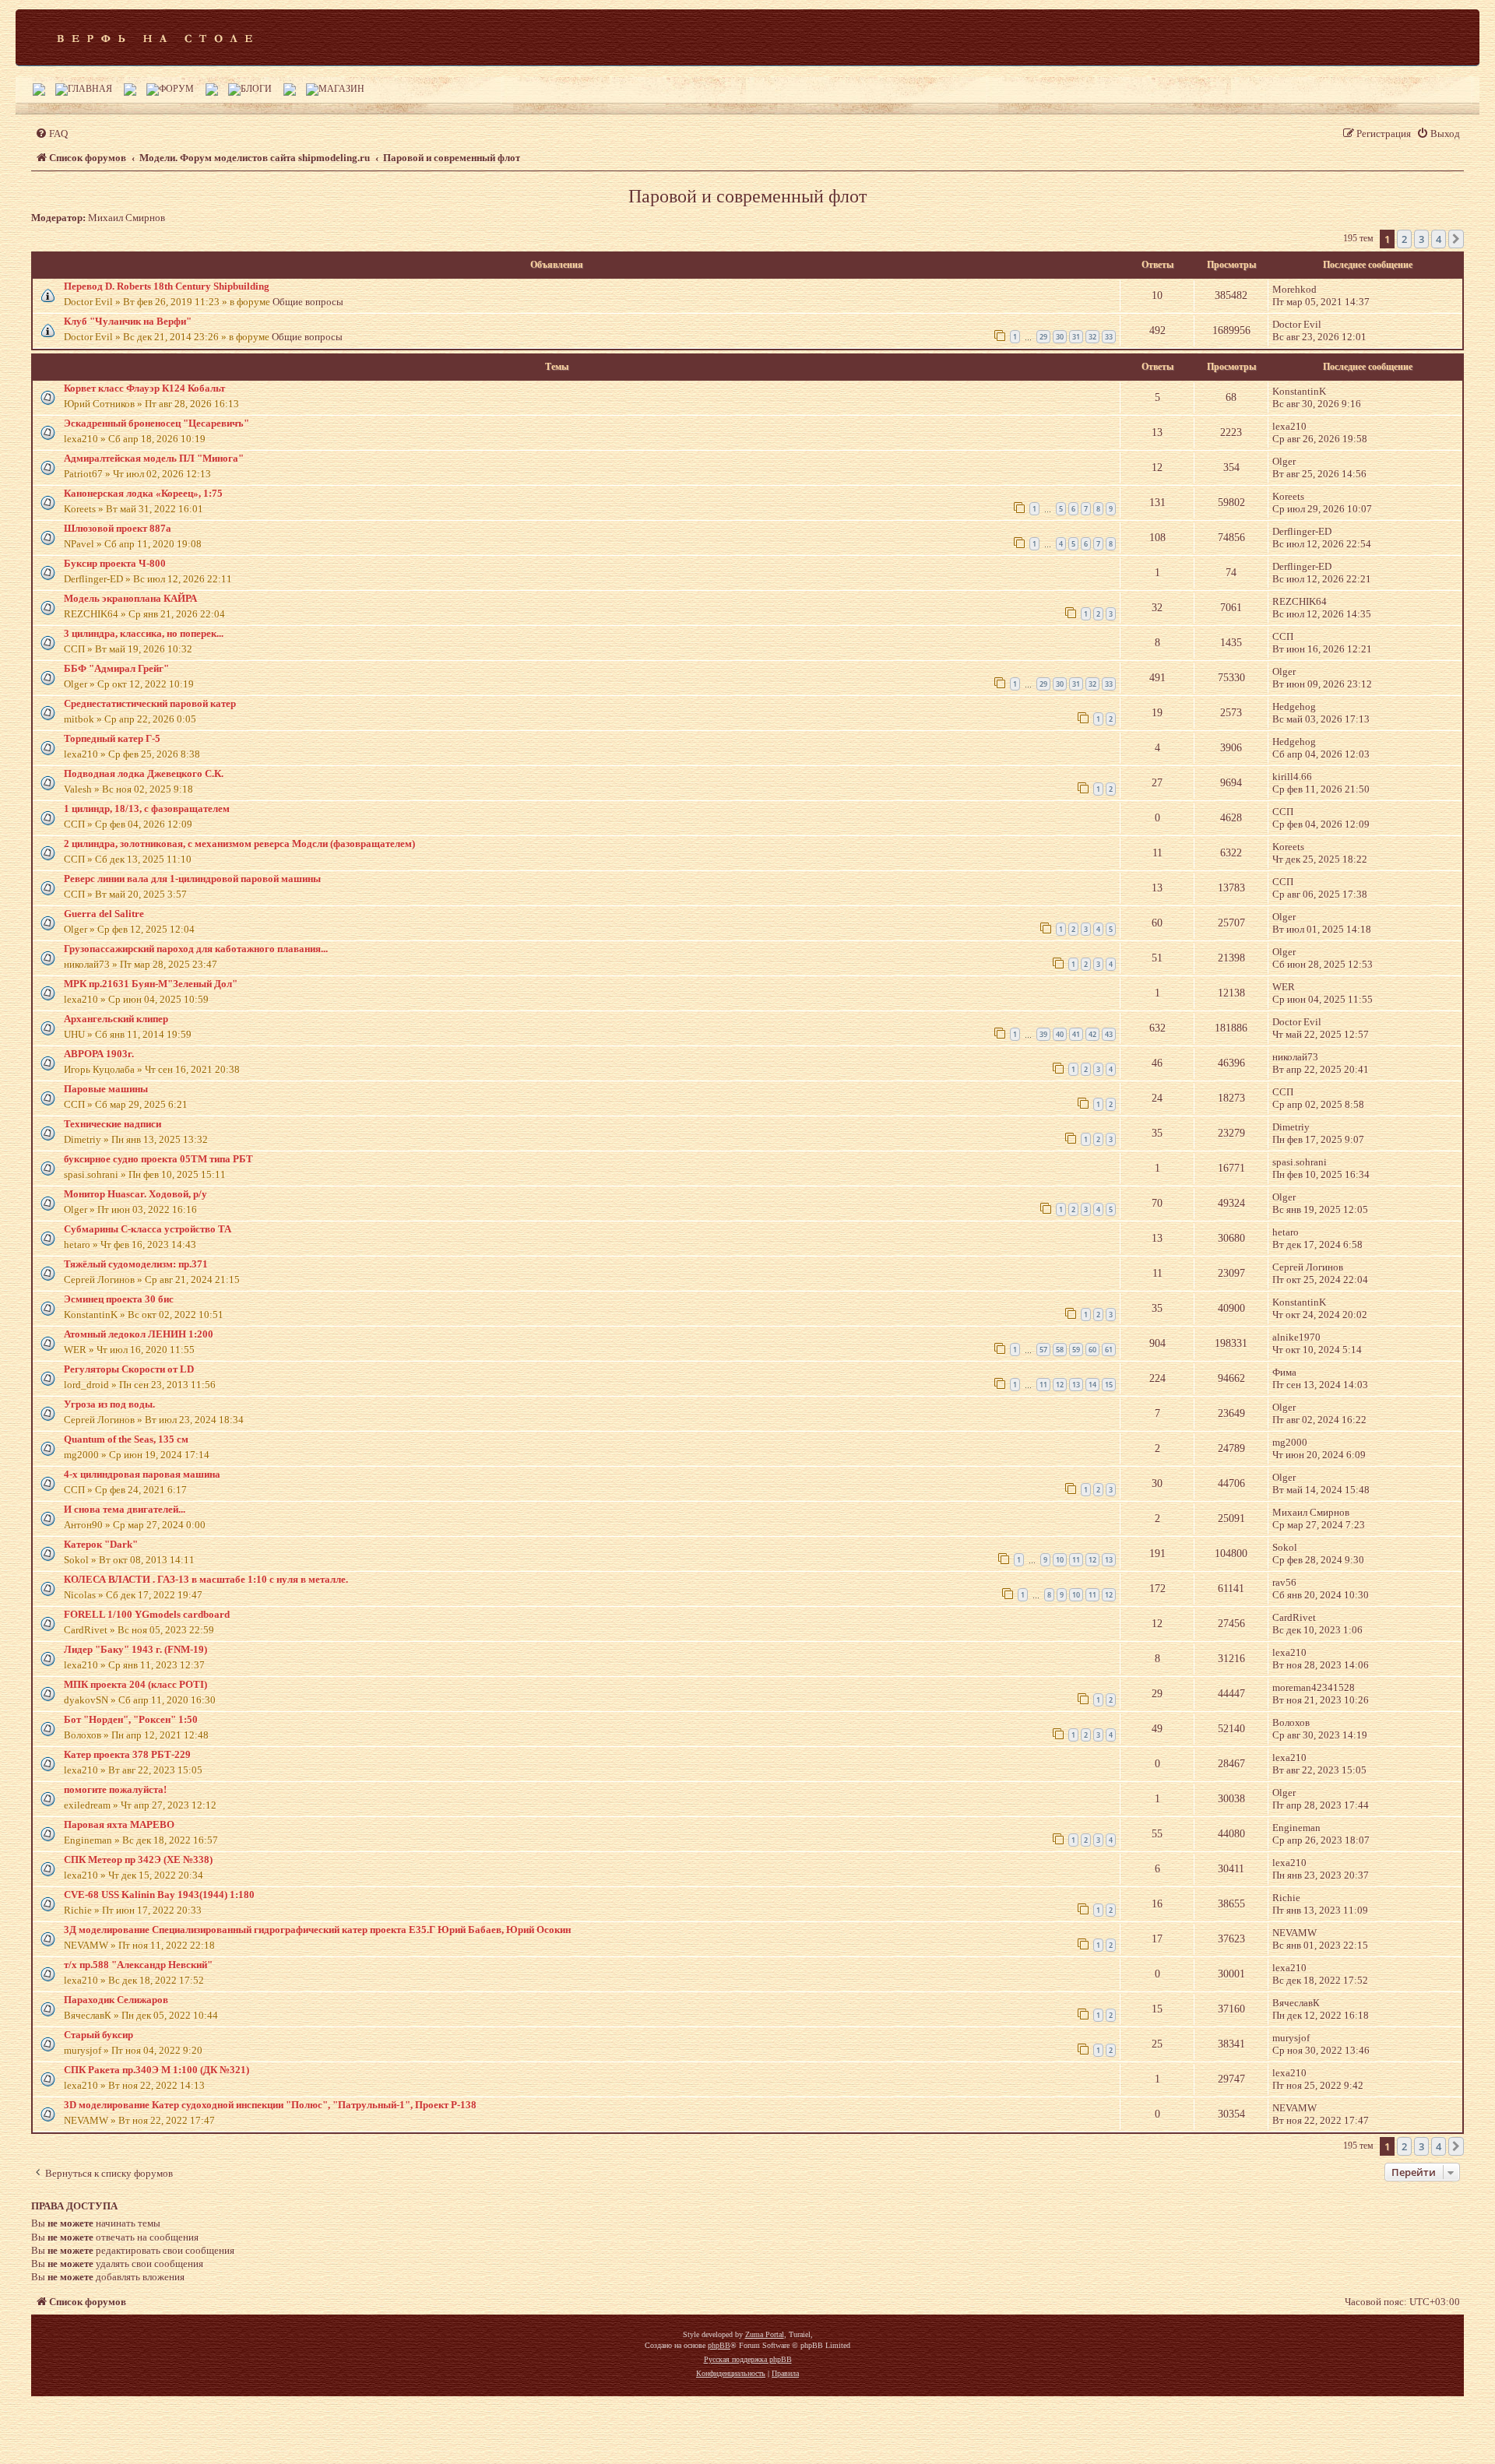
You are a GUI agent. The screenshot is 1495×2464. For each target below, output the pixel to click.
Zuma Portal (765, 2334)
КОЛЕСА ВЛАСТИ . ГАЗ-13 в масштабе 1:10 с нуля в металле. (206, 1579)
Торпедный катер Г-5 (112, 738)
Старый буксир (98, 2035)
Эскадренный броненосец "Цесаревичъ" (157, 423)
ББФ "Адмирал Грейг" (116, 668)
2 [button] (1404, 239)
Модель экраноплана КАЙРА (130, 598)
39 (1043, 1034)
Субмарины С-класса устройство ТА (148, 1229)
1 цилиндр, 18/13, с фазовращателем (147, 808)
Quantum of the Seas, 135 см (126, 1439)
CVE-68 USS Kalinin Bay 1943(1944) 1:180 (159, 1895)
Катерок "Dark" (101, 1544)
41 (1076, 1034)
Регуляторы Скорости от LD (129, 1369)
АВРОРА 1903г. (99, 1054)
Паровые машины (106, 1089)
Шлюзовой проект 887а (118, 528)
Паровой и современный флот (747, 196)
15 (1109, 1385)
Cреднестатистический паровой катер (150, 703)
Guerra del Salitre (104, 914)
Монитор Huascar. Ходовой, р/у (135, 1194)
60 (1092, 1350)
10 (1060, 1560)
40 (1060, 1034)
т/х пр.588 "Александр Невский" (138, 1965)
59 (1076, 1350)
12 (1060, 1385)
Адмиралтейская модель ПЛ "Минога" (154, 458)
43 (1109, 1034)
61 (1109, 1350)
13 (1076, 1385)
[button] (1456, 239)
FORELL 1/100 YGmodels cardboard (147, 1614)
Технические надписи (113, 1124)
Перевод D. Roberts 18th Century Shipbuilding (167, 286)
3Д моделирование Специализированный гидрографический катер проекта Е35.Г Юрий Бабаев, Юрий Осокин (317, 1930)
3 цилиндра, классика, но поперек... (144, 633)
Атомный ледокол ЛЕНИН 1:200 (139, 1334)
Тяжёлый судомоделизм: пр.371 (136, 1264)
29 (1043, 337)
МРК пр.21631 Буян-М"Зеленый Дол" (151, 984)
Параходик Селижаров (116, 2000)
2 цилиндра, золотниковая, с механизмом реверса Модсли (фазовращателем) (239, 844)
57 (1043, 1350)
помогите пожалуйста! (115, 1789)
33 (1109, 337)
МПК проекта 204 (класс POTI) (135, 1684)
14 (1092, 1385)
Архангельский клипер (116, 1019)
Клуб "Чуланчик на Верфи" (128, 321)
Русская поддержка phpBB (748, 2359)
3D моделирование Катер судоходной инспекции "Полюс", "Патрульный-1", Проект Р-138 (270, 2105)
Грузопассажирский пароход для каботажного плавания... (196, 949)
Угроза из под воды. (109, 1404)
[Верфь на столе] (155, 37)
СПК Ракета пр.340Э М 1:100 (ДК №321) (157, 2070)
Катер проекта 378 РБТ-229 (127, 1754)
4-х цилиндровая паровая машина (142, 1474)
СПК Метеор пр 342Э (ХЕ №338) (138, 1859)
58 (1060, 1350)
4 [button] (1439, 239)
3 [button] (1421, 239)
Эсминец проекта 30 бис (119, 1299)
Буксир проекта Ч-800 (115, 563)
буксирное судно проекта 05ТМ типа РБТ (158, 1159)
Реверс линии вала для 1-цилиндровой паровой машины (192, 879)
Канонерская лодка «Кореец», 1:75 (143, 493)
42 (1092, 1034)
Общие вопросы (308, 302)
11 (1043, 1385)
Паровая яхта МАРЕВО (119, 1824)
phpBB (719, 2345)
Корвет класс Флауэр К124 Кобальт (144, 388)
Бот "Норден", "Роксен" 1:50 (131, 1719)
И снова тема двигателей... (125, 1509)
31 (1076, 337)
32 (1092, 337)
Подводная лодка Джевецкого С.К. (144, 773)
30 (1060, 337)
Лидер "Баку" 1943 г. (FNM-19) (135, 1649)
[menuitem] (51, 134)
